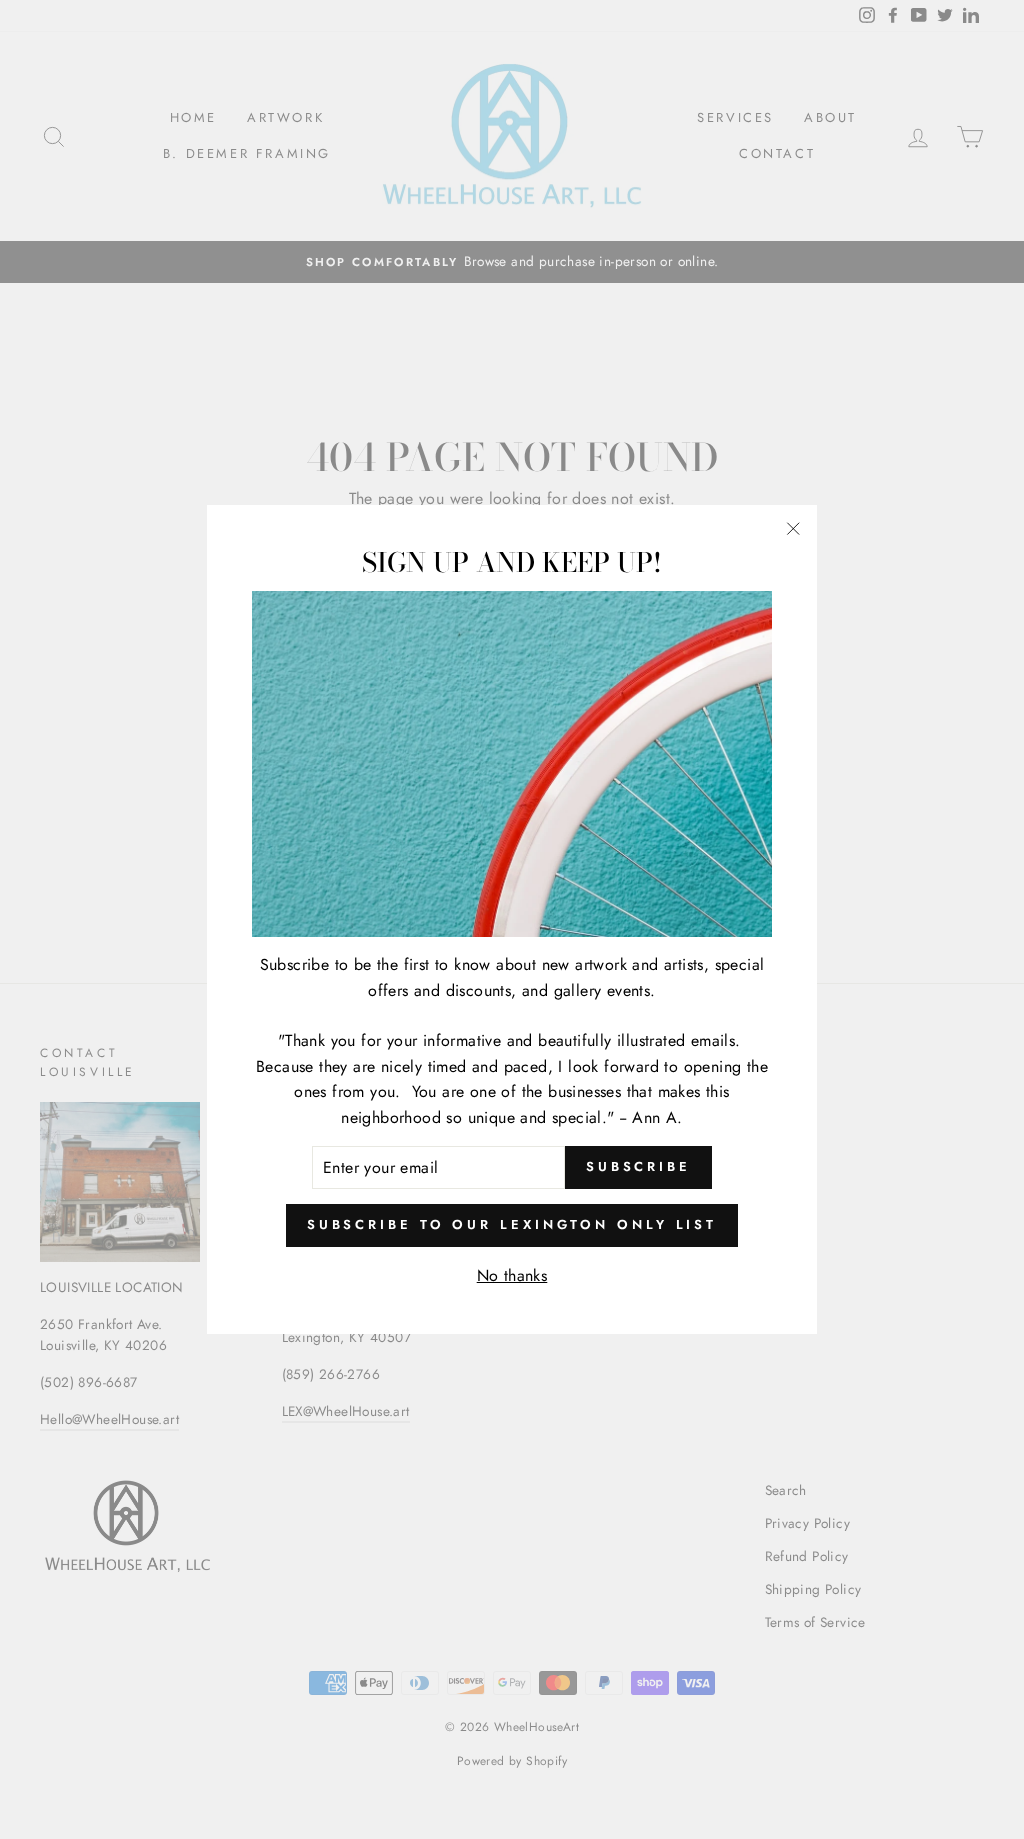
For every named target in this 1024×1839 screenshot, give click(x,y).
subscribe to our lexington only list (512, 1224)
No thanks (512, 1275)
